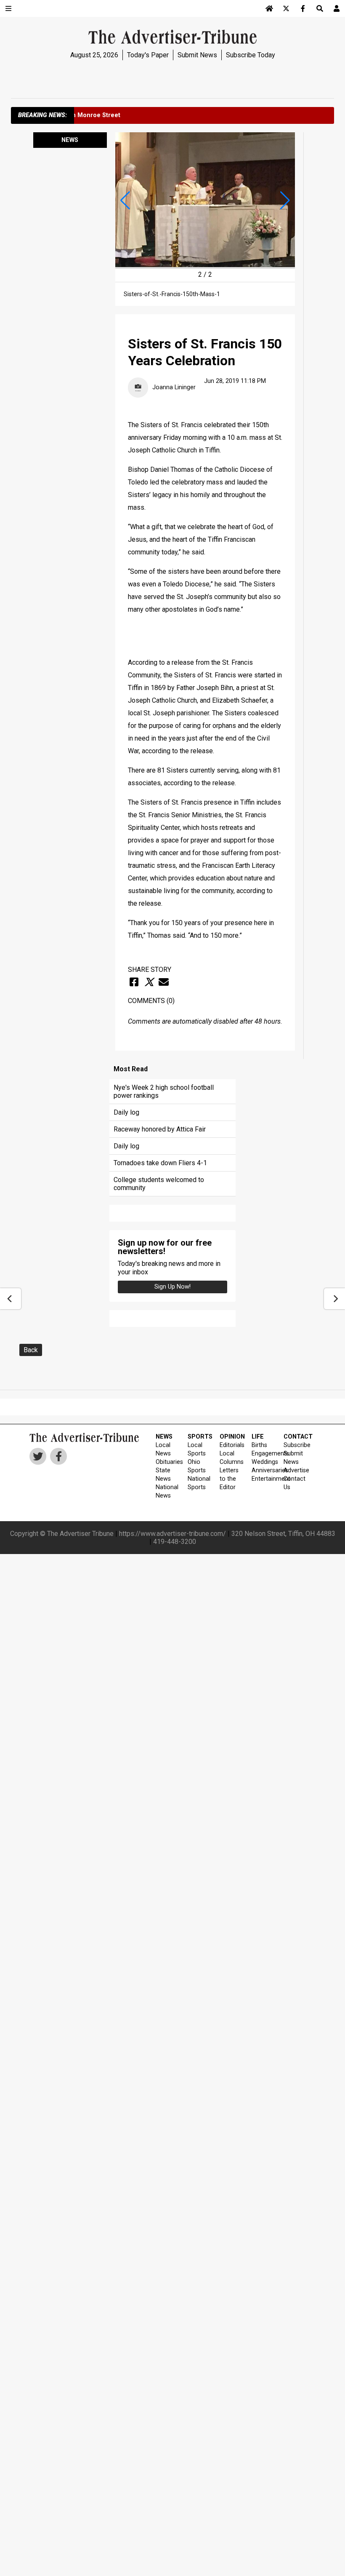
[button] (125, 201)
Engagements (262, 1454)
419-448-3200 (175, 1542)
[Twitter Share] (149, 982)
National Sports (198, 1483)
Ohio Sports (197, 1466)
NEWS (164, 1437)
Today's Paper (148, 55)
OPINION (230, 1437)
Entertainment (262, 1479)
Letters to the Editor (229, 1479)
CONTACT (294, 1437)
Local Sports (197, 1449)
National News (166, 1491)
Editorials (230, 1445)
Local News (163, 1449)
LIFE (258, 1437)
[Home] (269, 8)
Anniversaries (262, 1470)
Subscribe (294, 1445)
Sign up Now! (172, 1287)
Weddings (262, 1462)
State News (163, 1475)
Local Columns (230, 1458)
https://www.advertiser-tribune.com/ (172, 1534)
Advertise (294, 1470)
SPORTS (198, 1437)
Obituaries (166, 1462)
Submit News (197, 55)
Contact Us (294, 1483)
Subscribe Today (251, 55)
